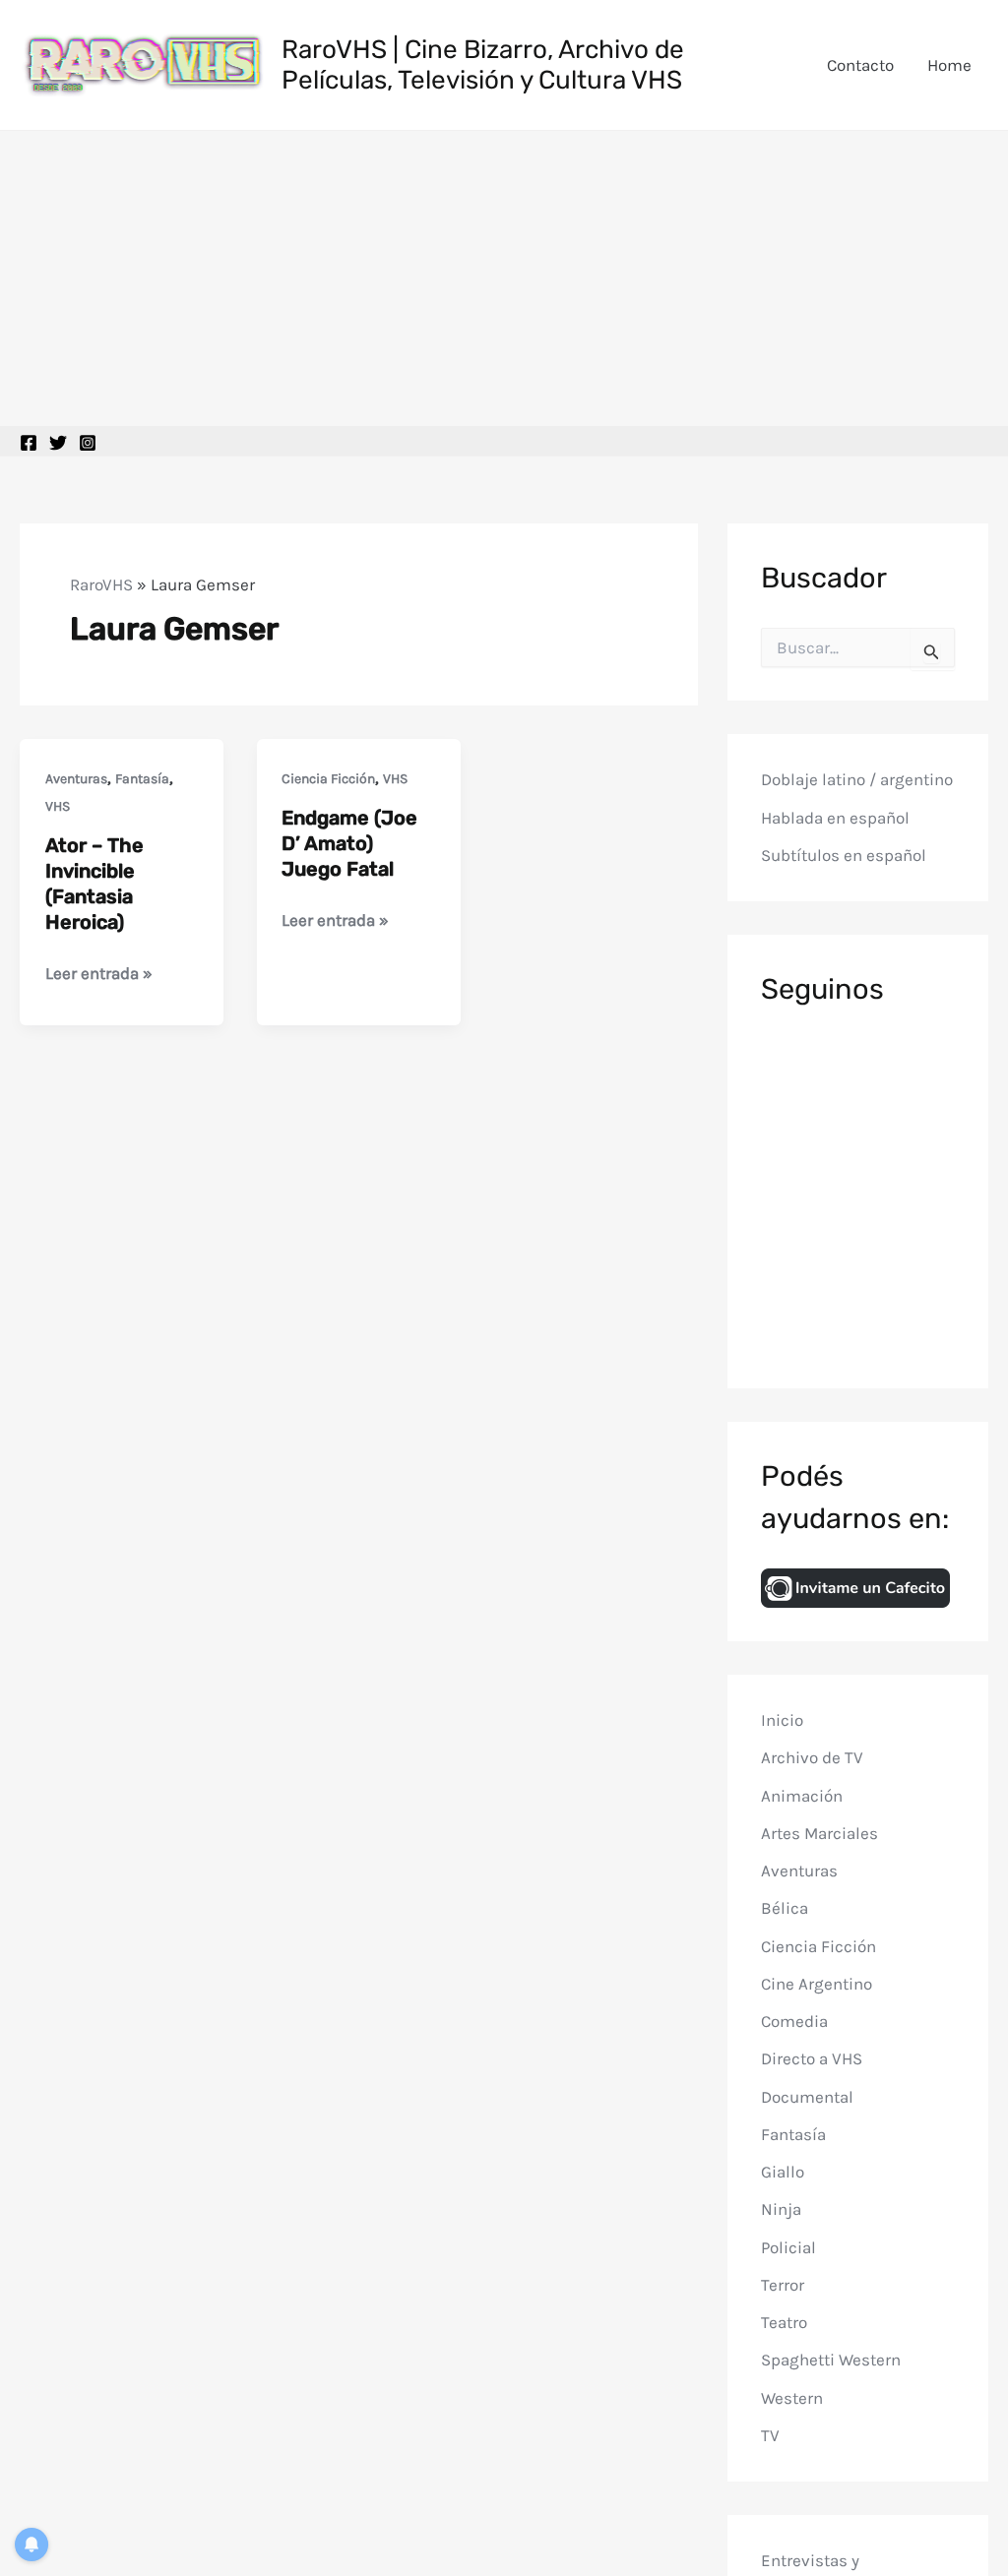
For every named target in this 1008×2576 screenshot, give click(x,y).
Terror (783, 2285)
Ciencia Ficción (328, 779)
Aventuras (76, 779)
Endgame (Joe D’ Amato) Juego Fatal (349, 843)
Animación (802, 1796)
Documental (807, 2097)
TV (770, 2435)
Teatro (784, 2322)
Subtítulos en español (844, 855)
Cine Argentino (817, 1984)
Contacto (860, 65)
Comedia (794, 2021)
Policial (788, 2247)
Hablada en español (835, 818)
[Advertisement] (504, 278)
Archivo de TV (812, 1757)
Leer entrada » (99, 975)
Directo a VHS (812, 2058)
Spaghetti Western (831, 2360)
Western (792, 2398)
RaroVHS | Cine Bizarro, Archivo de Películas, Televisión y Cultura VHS (483, 65)
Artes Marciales (819, 1833)
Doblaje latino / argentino (857, 779)
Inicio (782, 1720)
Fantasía (142, 779)
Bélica (785, 1908)
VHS (58, 806)
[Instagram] (88, 443)
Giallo (783, 2172)
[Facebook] (29, 443)
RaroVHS (101, 584)
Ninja (781, 2209)
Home (949, 65)
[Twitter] (58, 443)
